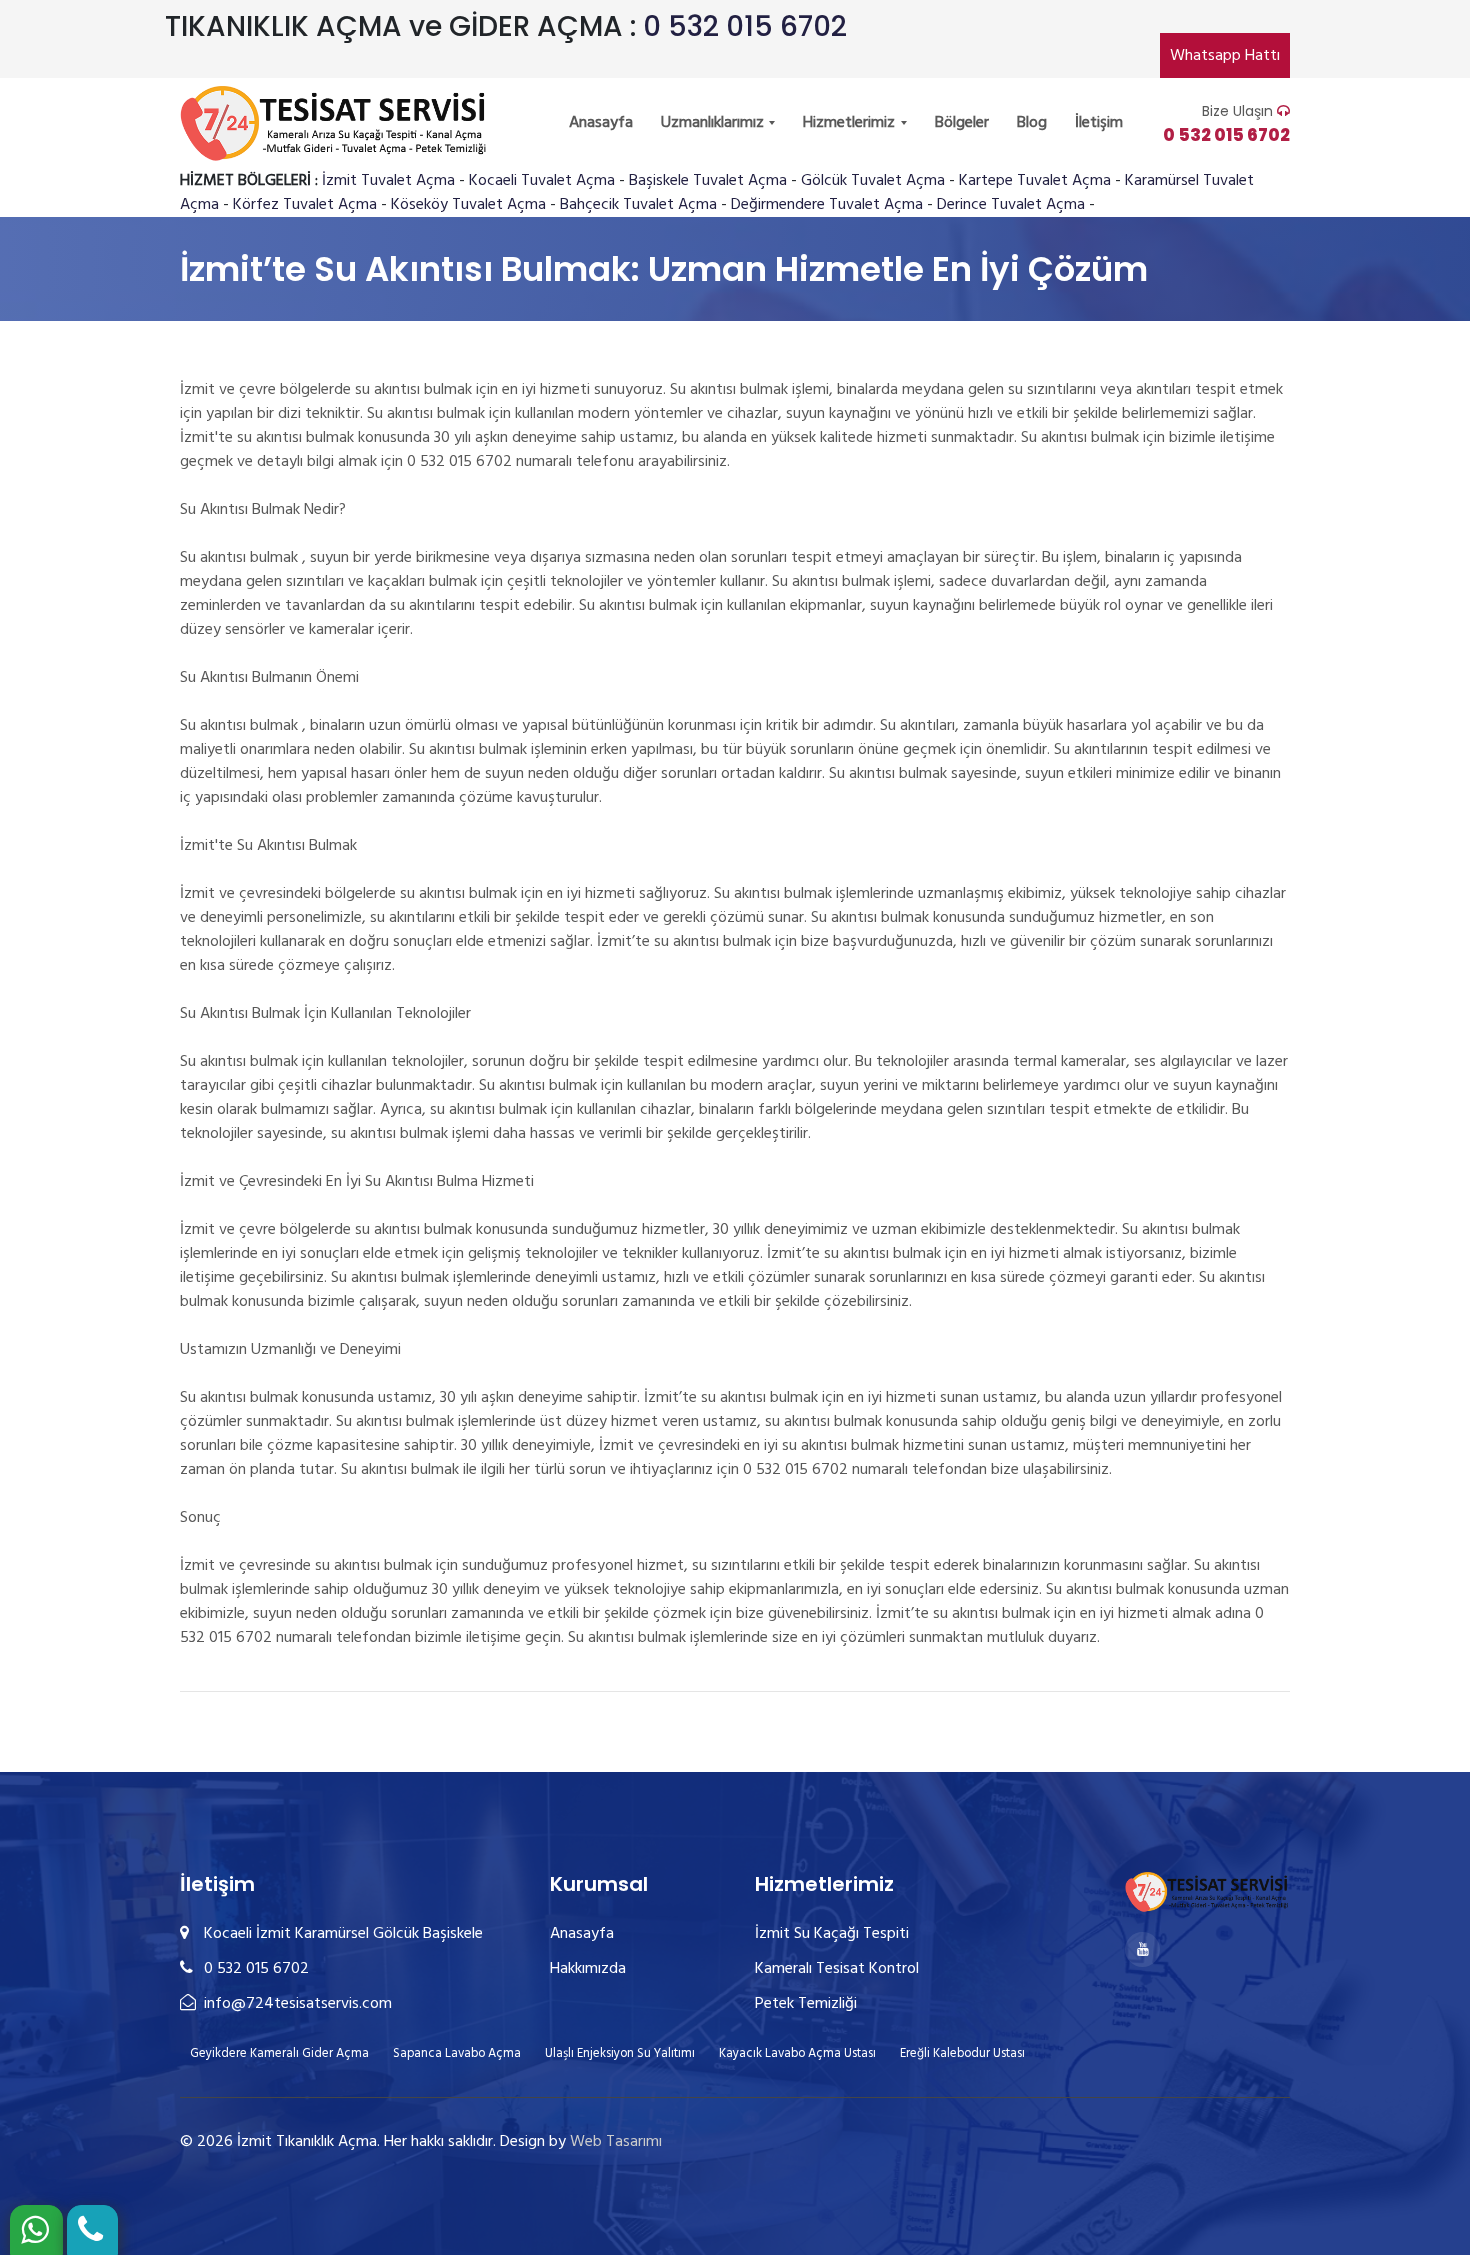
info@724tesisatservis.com (296, 2004)
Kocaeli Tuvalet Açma (542, 181)
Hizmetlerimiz (851, 123)
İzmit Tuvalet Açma (388, 181)
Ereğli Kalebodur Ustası (962, 2053)
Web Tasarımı (616, 2142)
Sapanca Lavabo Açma (457, 2053)
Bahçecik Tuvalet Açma (638, 205)
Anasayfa (601, 123)
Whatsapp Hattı (1225, 56)
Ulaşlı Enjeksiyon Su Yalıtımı (620, 2053)
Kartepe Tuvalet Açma (1035, 181)
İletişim (1099, 123)
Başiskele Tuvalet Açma (708, 181)
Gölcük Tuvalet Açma (873, 181)
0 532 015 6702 (745, 26)
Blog (1032, 123)
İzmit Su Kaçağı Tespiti (832, 1934)
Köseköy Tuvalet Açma (468, 205)
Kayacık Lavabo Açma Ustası (797, 2053)
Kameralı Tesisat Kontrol (837, 1969)
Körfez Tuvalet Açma (305, 205)
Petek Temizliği (806, 2004)
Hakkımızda (588, 1969)
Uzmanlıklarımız (714, 123)
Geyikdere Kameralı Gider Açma (279, 2053)
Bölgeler (962, 123)
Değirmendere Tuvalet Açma (827, 205)
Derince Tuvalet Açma (1011, 205)
